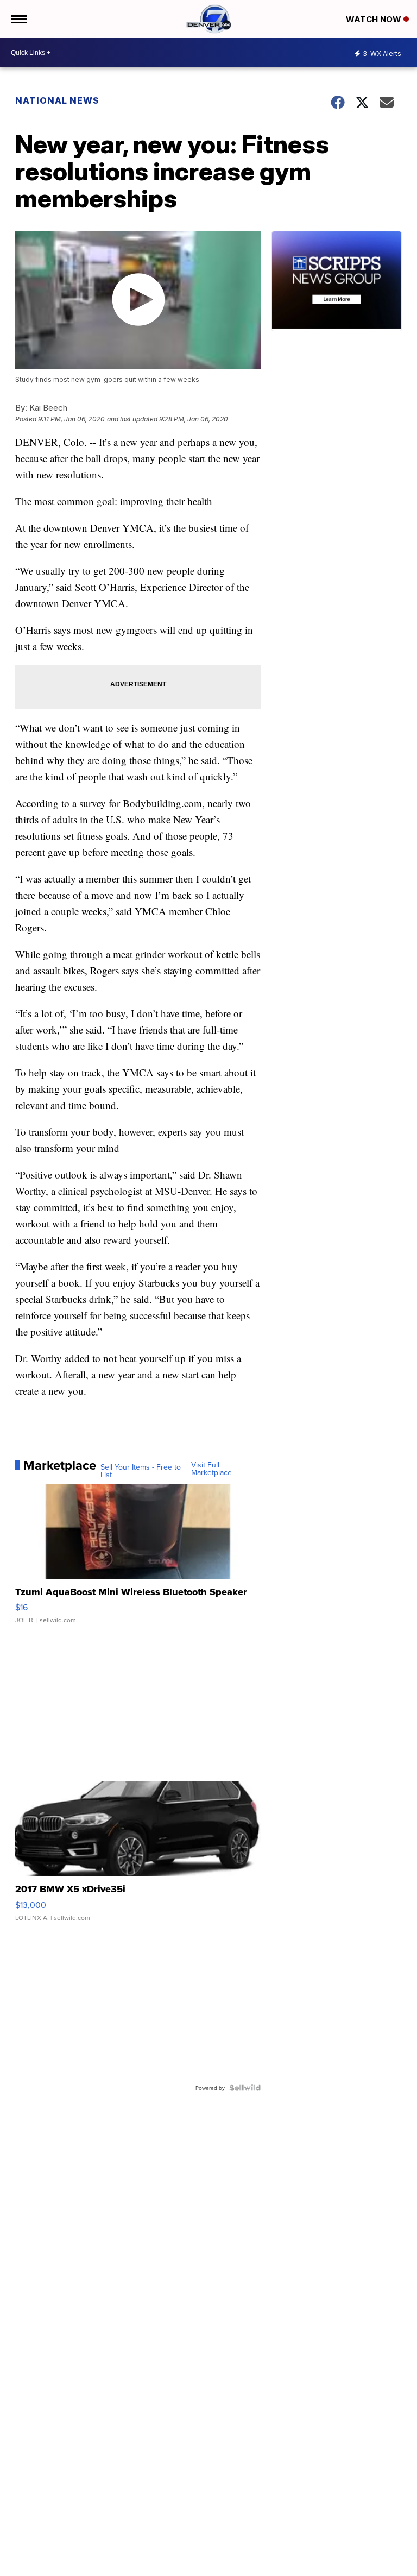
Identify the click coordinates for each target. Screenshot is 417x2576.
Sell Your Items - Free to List (141, 1471)
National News (57, 100)
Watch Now (375, 19)
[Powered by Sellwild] (245, 2088)
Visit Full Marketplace (211, 1469)
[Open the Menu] (18, 19)
